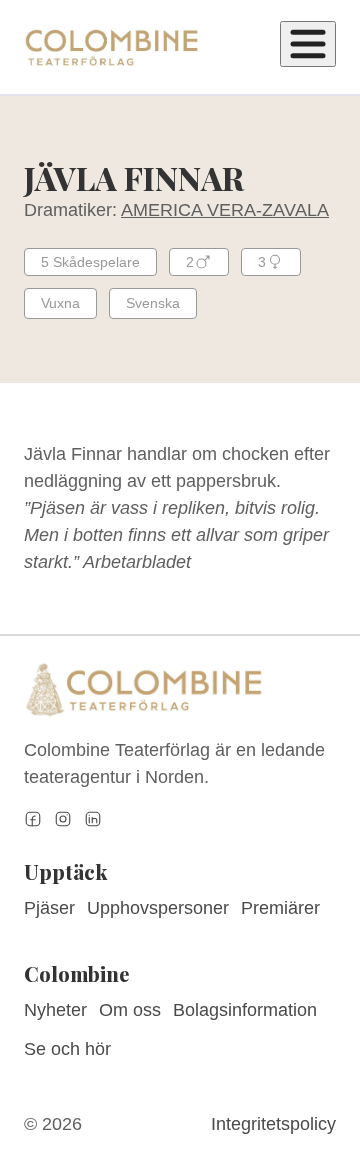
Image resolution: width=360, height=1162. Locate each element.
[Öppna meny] (308, 44)
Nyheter (55, 1010)
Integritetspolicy (273, 1124)
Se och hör (67, 1049)
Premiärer (280, 908)
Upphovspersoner (158, 908)
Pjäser (49, 908)
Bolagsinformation (245, 1010)
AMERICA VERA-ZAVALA (225, 210)
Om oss (130, 1010)
